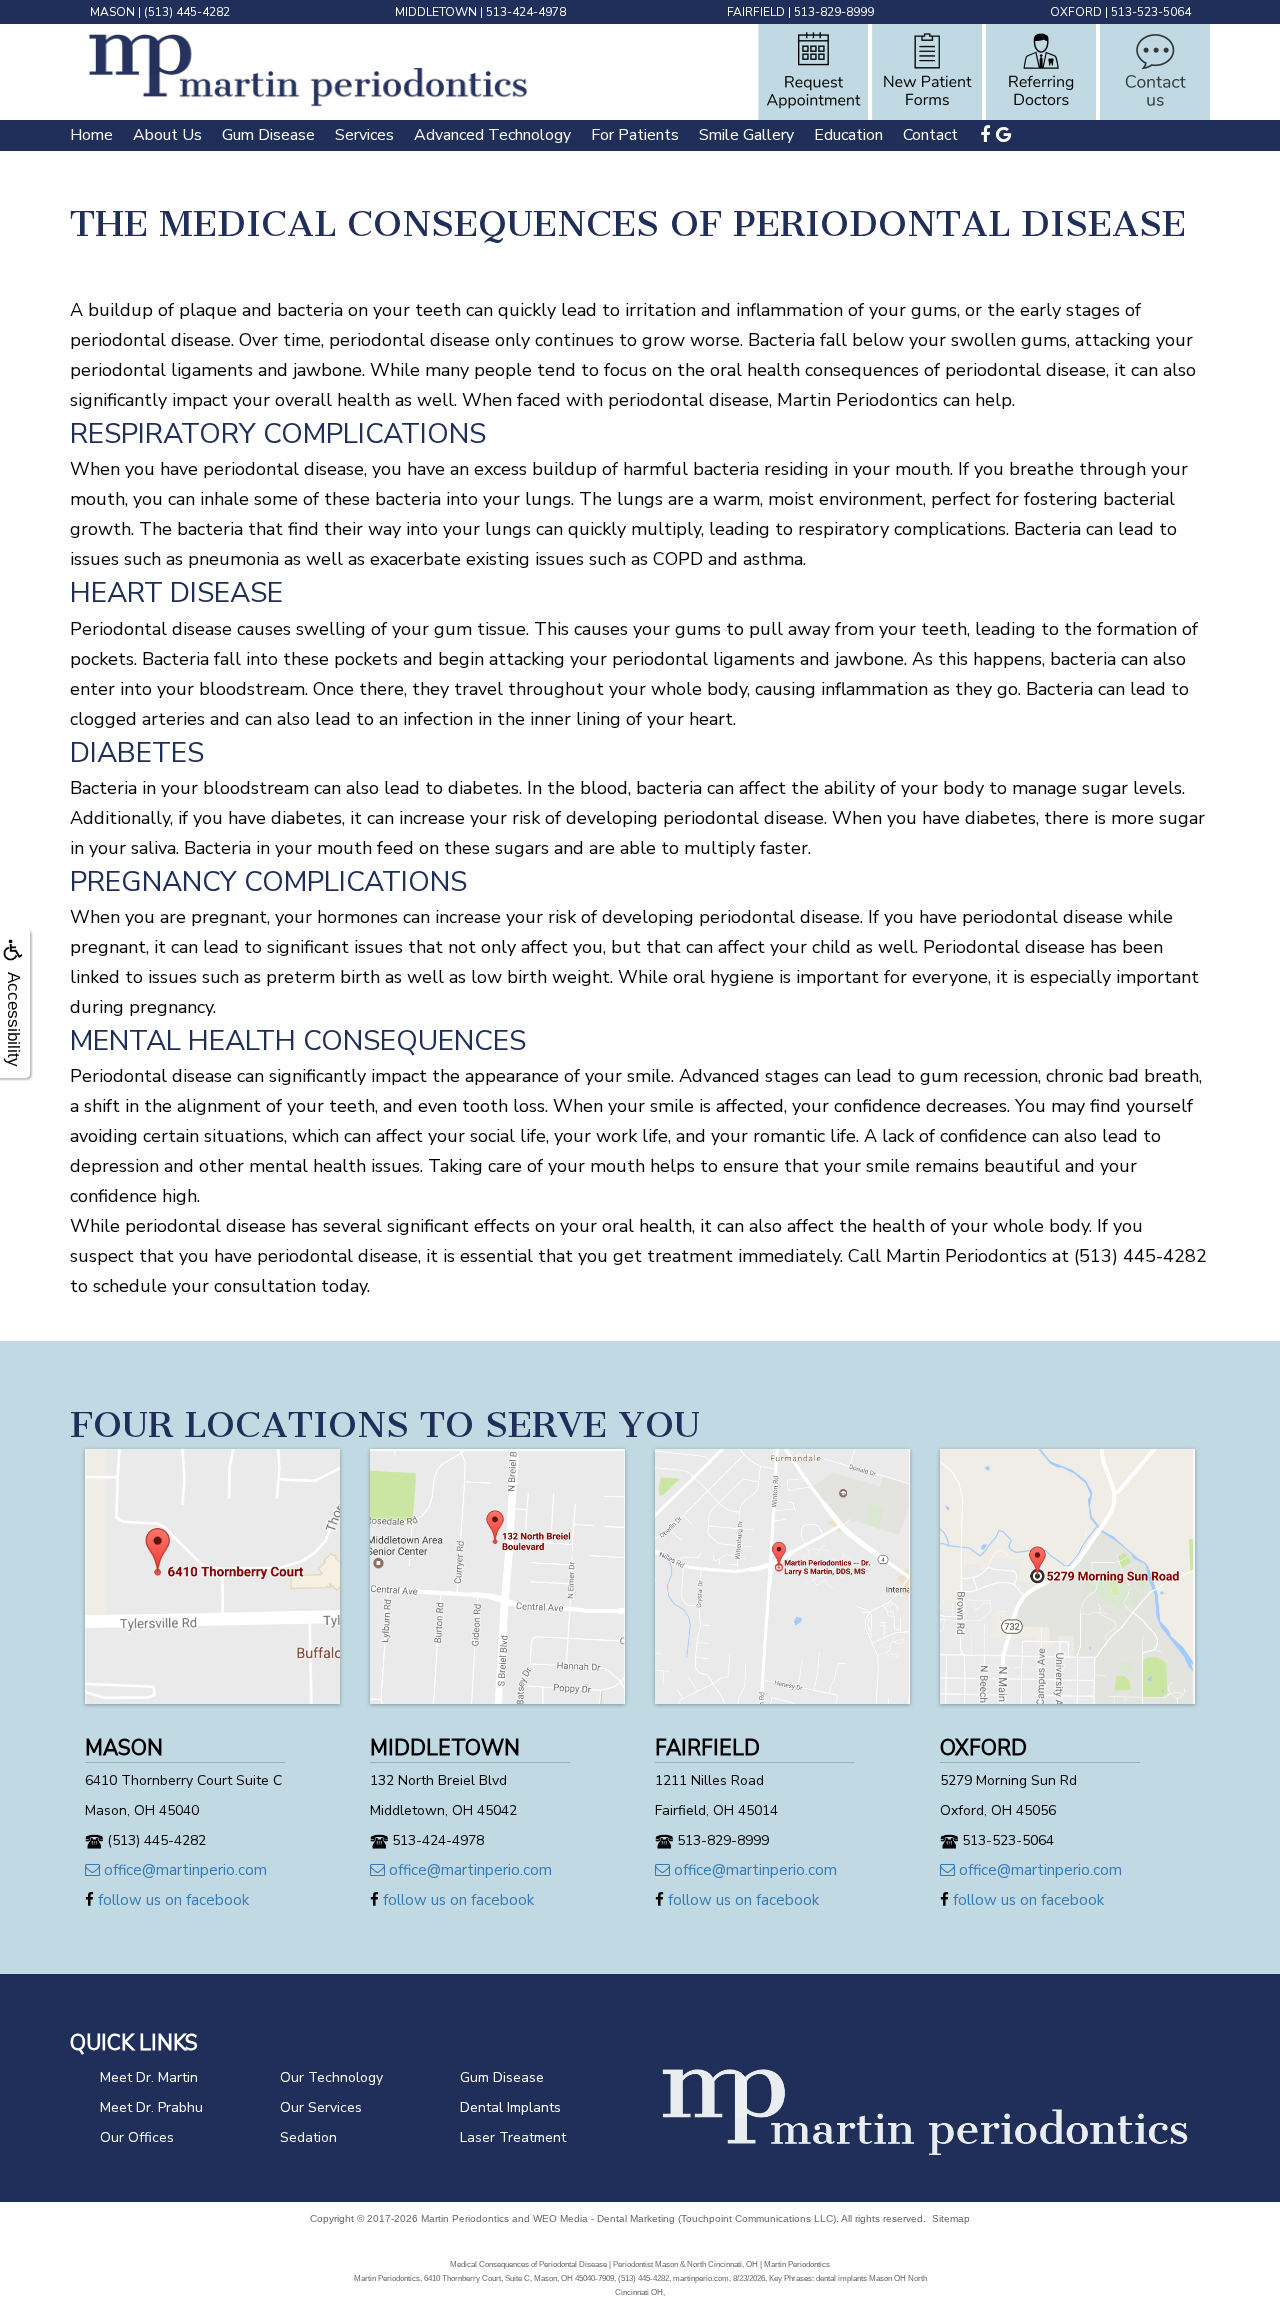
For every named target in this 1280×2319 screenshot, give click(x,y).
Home (91, 135)
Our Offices (137, 2137)
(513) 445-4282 (187, 12)
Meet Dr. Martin (149, 2077)
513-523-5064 (1151, 12)
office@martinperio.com (183, 1870)
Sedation (308, 2137)
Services (364, 135)
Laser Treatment (513, 2137)
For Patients (635, 135)
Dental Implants (510, 2107)
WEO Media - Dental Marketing (604, 2218)
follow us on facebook (171, 1900)
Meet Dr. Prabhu (151, 2107)
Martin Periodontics (465, 2218)
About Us (167, 135)
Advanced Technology (492, 135)
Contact (930, 135)
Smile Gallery (746, 135)
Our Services (321, 2107)
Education (848, 135)
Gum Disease (268, 135)
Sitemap (951, 2218)
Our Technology (331, 2077)
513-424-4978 (526, 12)
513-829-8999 (834, 12)
